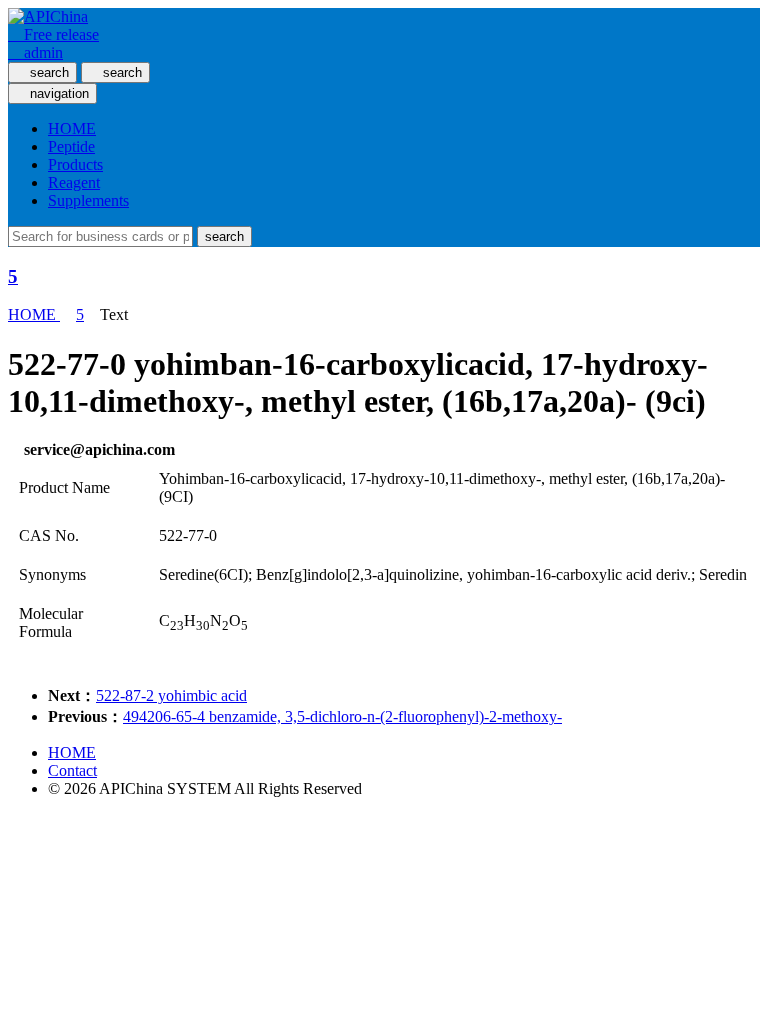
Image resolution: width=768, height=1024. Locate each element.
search (224, 236)
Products (75, 164)
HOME (72, 128)
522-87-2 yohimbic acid (171, 695)
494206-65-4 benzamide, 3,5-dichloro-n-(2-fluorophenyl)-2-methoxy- (342, 716)
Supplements (88, 200)
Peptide (71, 146)
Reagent (74, 182)
